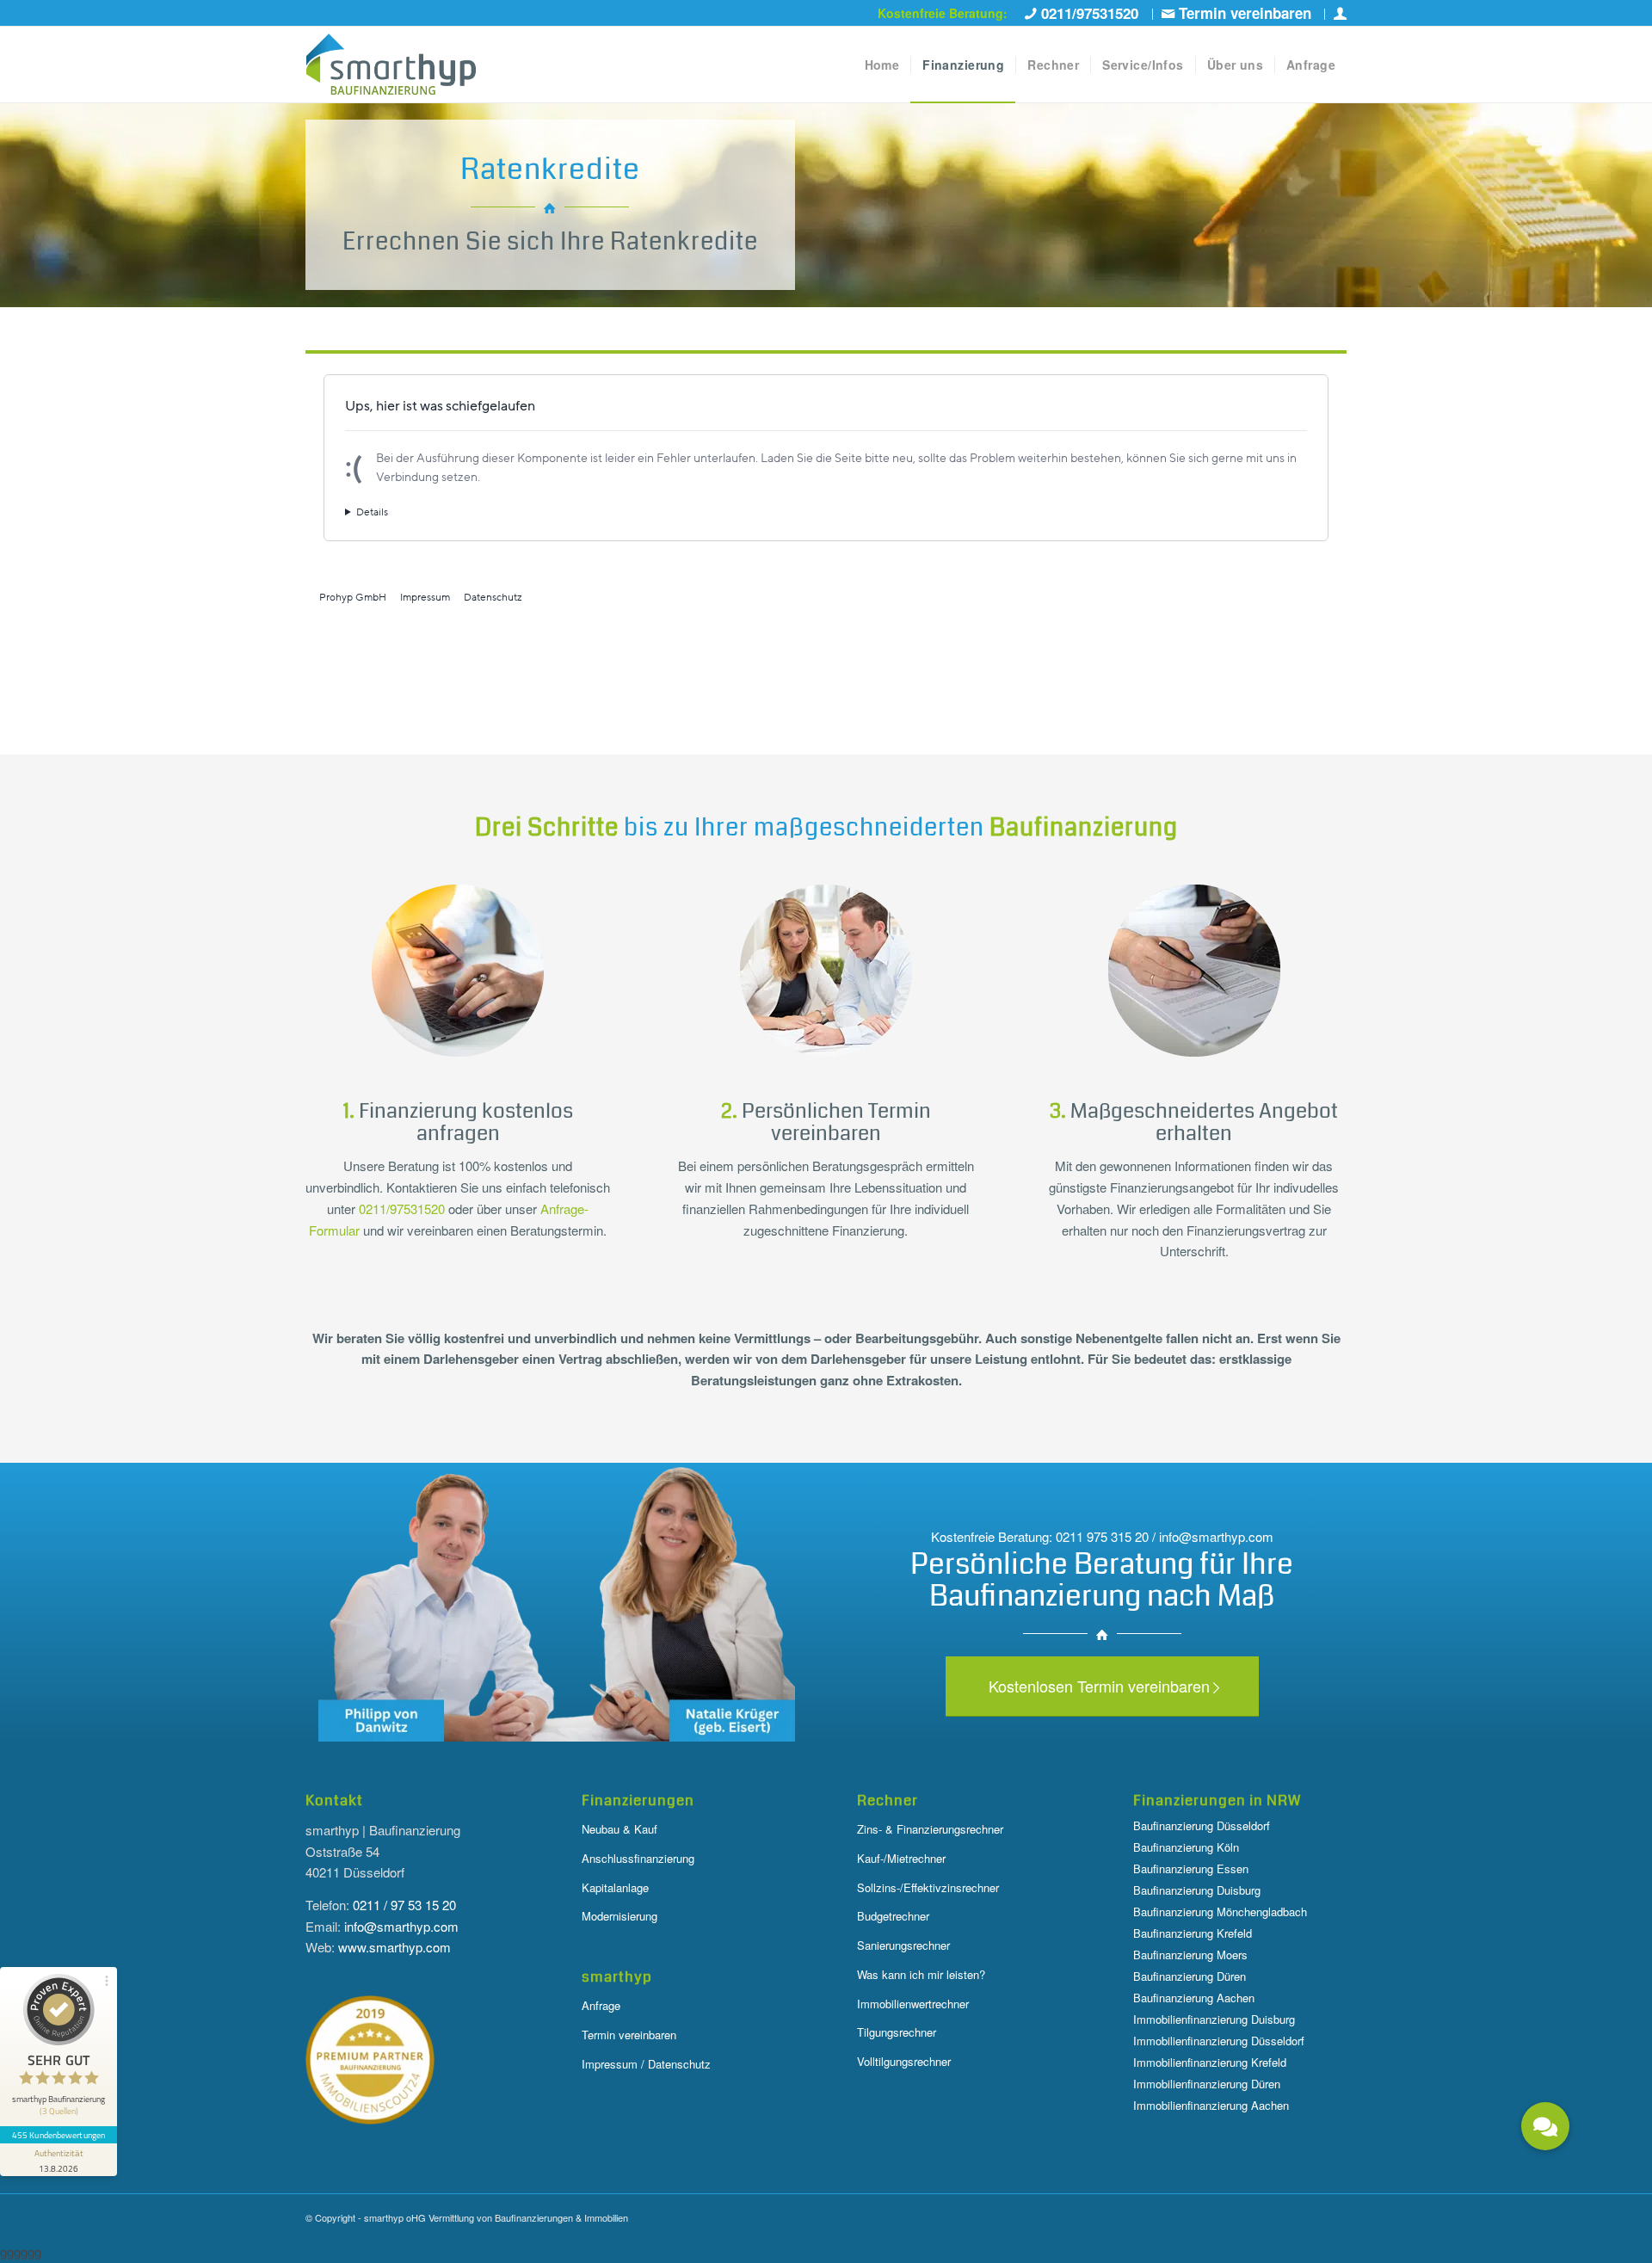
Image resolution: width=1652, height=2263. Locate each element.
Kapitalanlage (615, 1887)
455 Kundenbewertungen (59, 2135)
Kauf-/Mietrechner (901, 1858)
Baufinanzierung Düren (1190, 1976)
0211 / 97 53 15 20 (404, 1905)
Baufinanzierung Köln (1186, 1847)
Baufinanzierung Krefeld (1193, 1933)
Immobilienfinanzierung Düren (1207, 2084)
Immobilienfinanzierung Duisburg (1214, 2019)
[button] (1545, 2126)
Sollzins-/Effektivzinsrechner (928, 1887)
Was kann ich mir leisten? (921, 1974)
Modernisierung (619, 1916)
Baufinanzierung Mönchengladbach (1220, 1912)
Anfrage (601, 2005)
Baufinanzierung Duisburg (1197, 1890)
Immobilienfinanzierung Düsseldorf (1219, 2041)
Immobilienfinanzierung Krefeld (1210, 2062)
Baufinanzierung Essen (1191, 1868)
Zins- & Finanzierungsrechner (930, 1829)
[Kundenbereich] (1340, 14)
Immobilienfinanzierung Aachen (1211, 2105)
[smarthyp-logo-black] (391, 65)
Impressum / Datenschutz (646, 2064)
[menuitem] (1085, 14)
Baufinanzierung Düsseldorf (1202, 1825)
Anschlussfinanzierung (638, 1858)
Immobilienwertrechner (913, 2004)
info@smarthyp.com (401, 1926)
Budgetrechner (893, 1916)
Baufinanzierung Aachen (1194, 1998)
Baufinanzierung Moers (1190, 1955)
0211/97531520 (402, 1209)
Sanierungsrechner (903, 1945)
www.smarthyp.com (395, 1947)
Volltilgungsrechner (904, 2061)
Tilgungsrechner (897, 2032)
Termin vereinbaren (629, 2035)
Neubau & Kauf (619, 1829)
